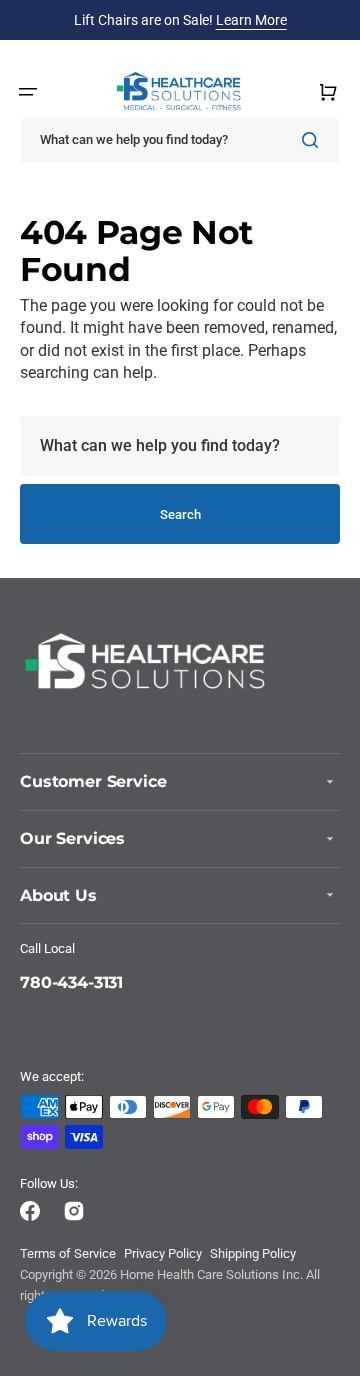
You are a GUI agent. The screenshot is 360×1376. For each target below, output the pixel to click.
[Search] (314, 140)
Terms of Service (68, 1253)
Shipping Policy (253, 1253)
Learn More (251, 20)
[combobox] (180, 140)
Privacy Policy (163, 1253)
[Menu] (28, 92)
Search (180, 514)
